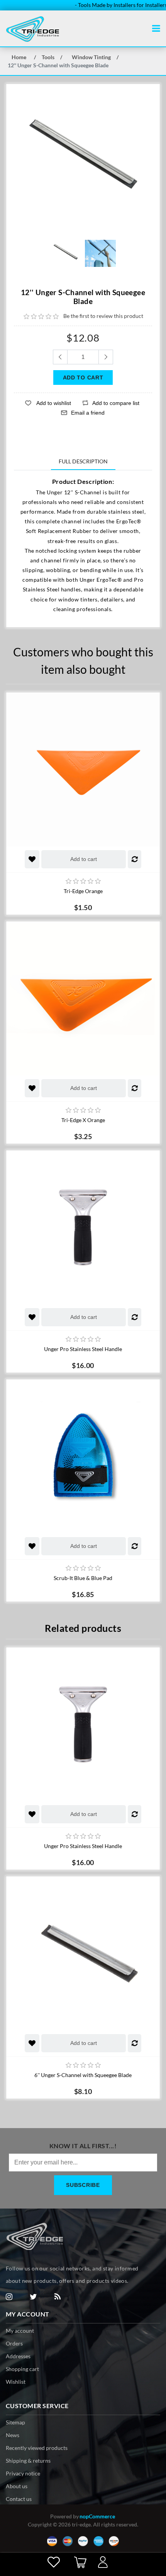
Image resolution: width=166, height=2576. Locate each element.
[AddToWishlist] (32, 859)
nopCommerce (97, 2516)
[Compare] (135, 859)
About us (17, 2486)
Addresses (18, 2356)
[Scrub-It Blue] (83, 1456)
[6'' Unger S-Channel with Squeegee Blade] (83, 1953)
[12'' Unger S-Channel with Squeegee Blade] (66, 253)
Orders (14, 2343)
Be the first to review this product (103, 316)
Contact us (19, 2499)
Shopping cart (22, 2369)
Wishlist (16, 2382)
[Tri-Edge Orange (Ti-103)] (83, 769)
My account (20, 2331)
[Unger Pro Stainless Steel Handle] (83, 1227)
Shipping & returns (28, 2461)
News (13, 2435)
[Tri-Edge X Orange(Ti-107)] (83, 998)
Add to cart (84, 859)
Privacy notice (23, 2473)
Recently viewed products (37, 2448)
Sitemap (15, 2422)
